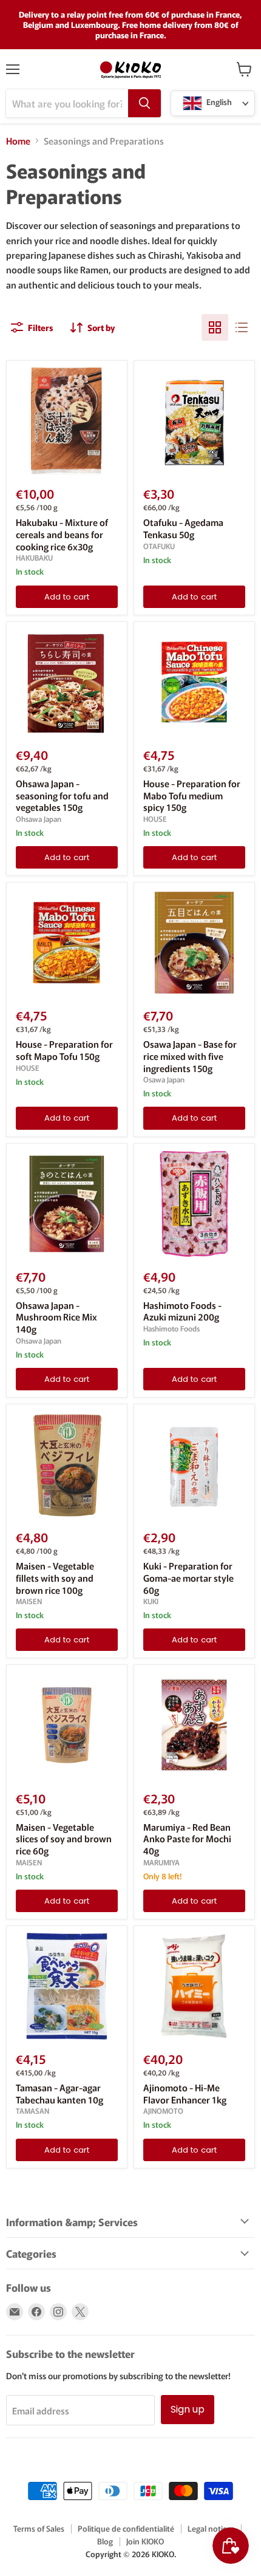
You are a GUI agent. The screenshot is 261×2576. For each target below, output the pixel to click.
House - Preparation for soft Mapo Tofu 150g (64, 1050)
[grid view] (215, 327)
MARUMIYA (161, 1862)
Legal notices (211, 2528)
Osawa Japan (164, 1079)
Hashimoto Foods (171, 1328)
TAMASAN (32, 2111)
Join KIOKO (145, 2541)
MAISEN (29, 1601)
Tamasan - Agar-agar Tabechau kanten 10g (59, 2093)
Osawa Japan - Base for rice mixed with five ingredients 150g (190, 1056)
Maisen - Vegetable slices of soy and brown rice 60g (64, 1839)
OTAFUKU (159, 546)
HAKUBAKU (34, 558)
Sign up (188, 2409)
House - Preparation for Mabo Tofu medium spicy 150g (192, 795)
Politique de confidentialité (126, 2528)
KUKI (151, 1601)
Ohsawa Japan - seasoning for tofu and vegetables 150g (62, 795)
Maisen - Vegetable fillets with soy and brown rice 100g (55, 1577)
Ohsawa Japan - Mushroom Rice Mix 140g (56, 1317)
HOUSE (155, 819)
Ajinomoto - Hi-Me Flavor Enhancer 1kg (185, 2093)
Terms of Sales (39, 2528)
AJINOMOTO (163, 2111)
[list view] (242, 327)
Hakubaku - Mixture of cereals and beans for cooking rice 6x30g (62, 534)
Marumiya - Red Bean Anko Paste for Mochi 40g (187, 1839)
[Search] (144, 103)
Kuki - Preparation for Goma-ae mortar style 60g (188, 1577)
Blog (105, 2541)
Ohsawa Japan (39, 819)
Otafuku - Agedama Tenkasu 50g (183, 528)
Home (18, 141)
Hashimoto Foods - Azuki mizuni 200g (182, 1311)
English (218, 102)
